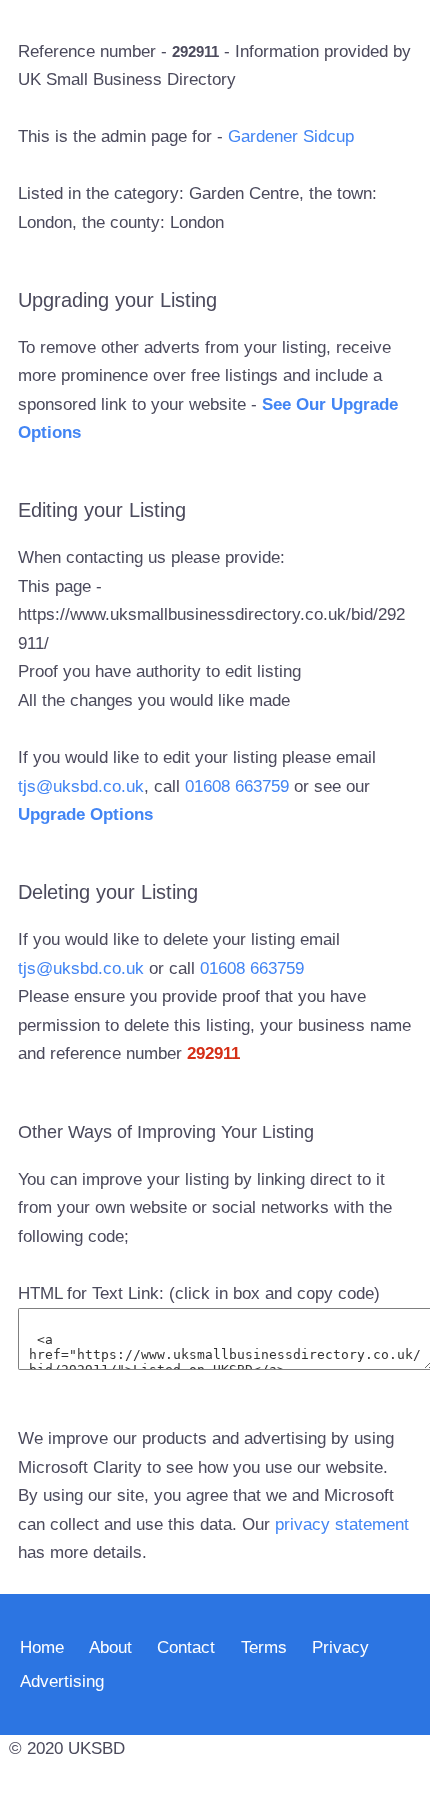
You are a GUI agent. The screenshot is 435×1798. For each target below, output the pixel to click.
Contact (186, 1647)
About (110, 1647)
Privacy (340, 1647)
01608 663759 (237, 786)
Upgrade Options (85, 814)
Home (42, 1647)
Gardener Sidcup (291, 136)
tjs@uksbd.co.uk (81, 786)
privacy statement (342, 1524)
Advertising (62, 1681)
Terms (264, 1647)
